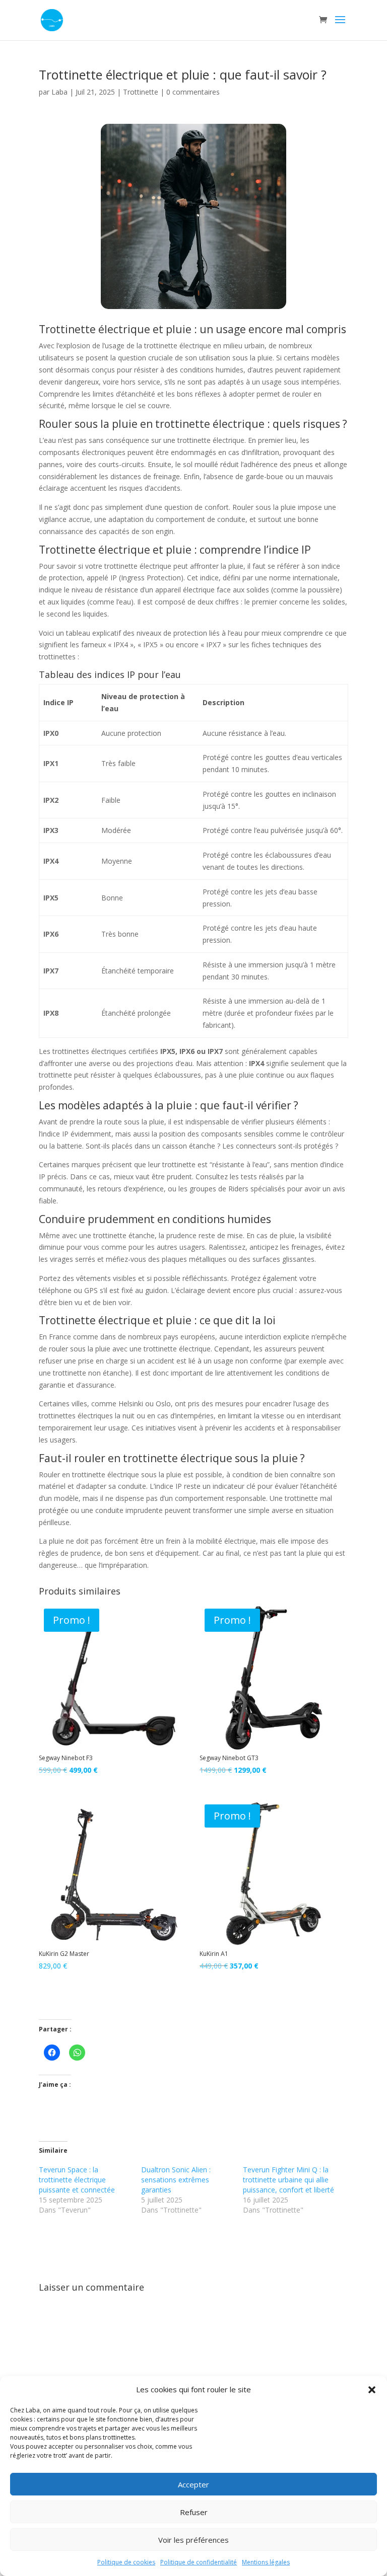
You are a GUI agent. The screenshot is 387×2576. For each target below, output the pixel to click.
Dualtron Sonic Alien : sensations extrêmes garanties (176, 2180)
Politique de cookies (126, 2562)
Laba (59, 92)
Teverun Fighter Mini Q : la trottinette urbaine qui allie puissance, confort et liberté (288, 2180)
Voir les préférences (193, 2540)
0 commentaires (193, 92)
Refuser (194, 2512)
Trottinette (141, 92)
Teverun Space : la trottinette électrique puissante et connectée (77, 2180)
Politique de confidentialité (199, 2562)
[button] (372, 2390)
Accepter (193, 2484)
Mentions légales (266, 2562)
